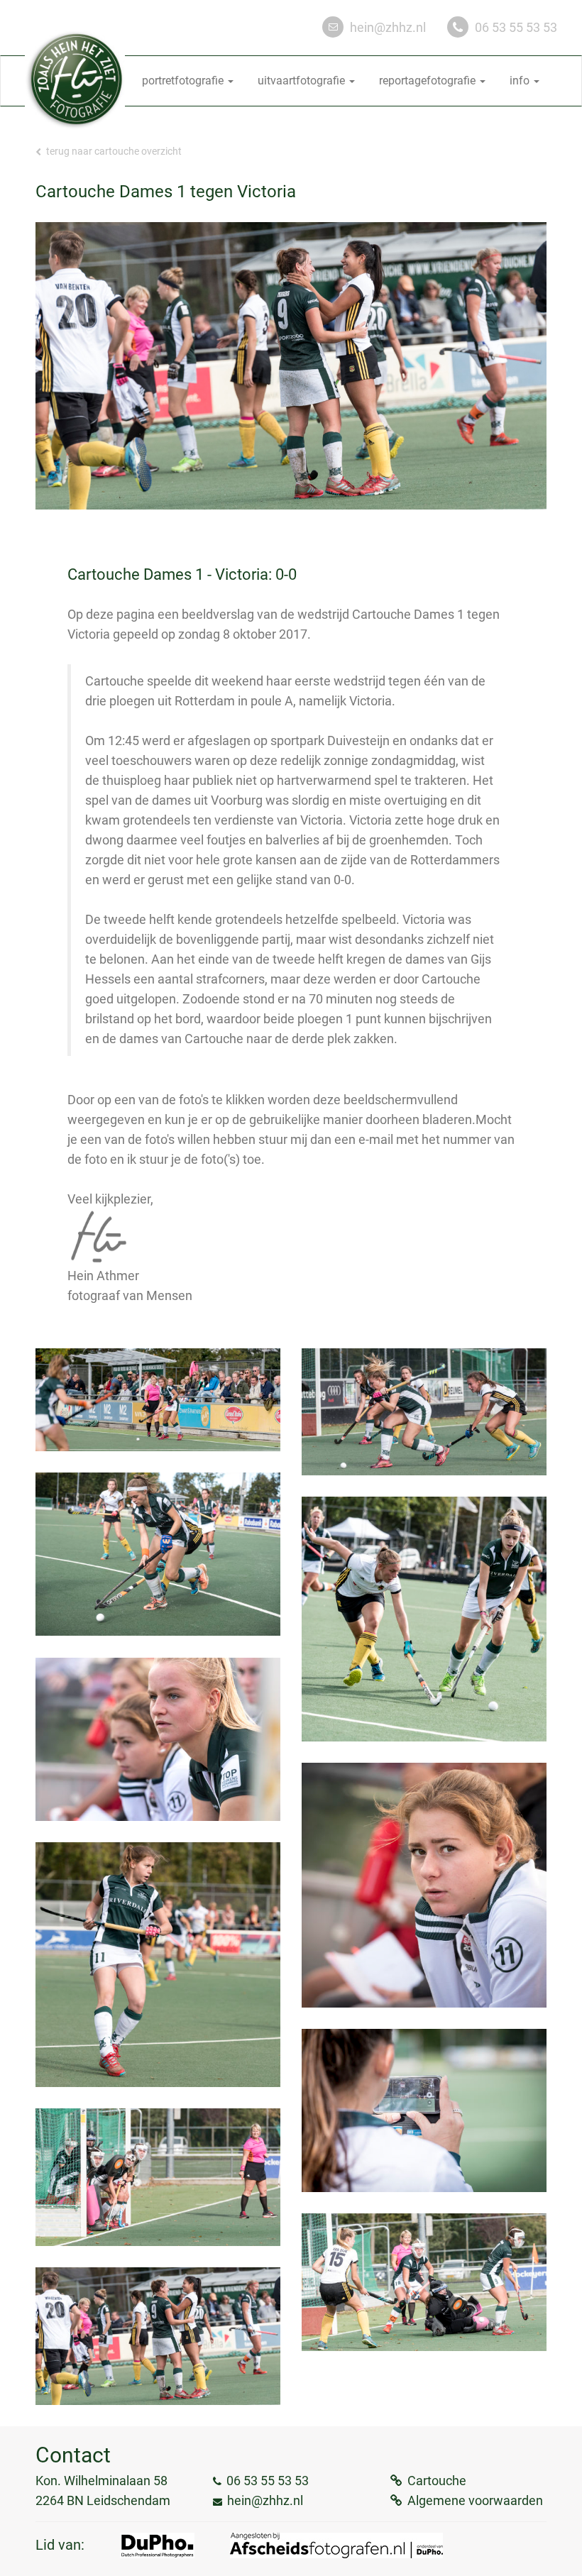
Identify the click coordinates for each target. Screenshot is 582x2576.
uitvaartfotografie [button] (303, 81)
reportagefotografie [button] (429, 81)
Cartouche (437, 2481)
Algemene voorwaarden (475, 2500)
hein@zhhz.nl (388, 27)
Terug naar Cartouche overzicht (113, 151)
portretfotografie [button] (184, 81)
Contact (73, 2455)
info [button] (521, 81)
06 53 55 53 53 (516, 27)
